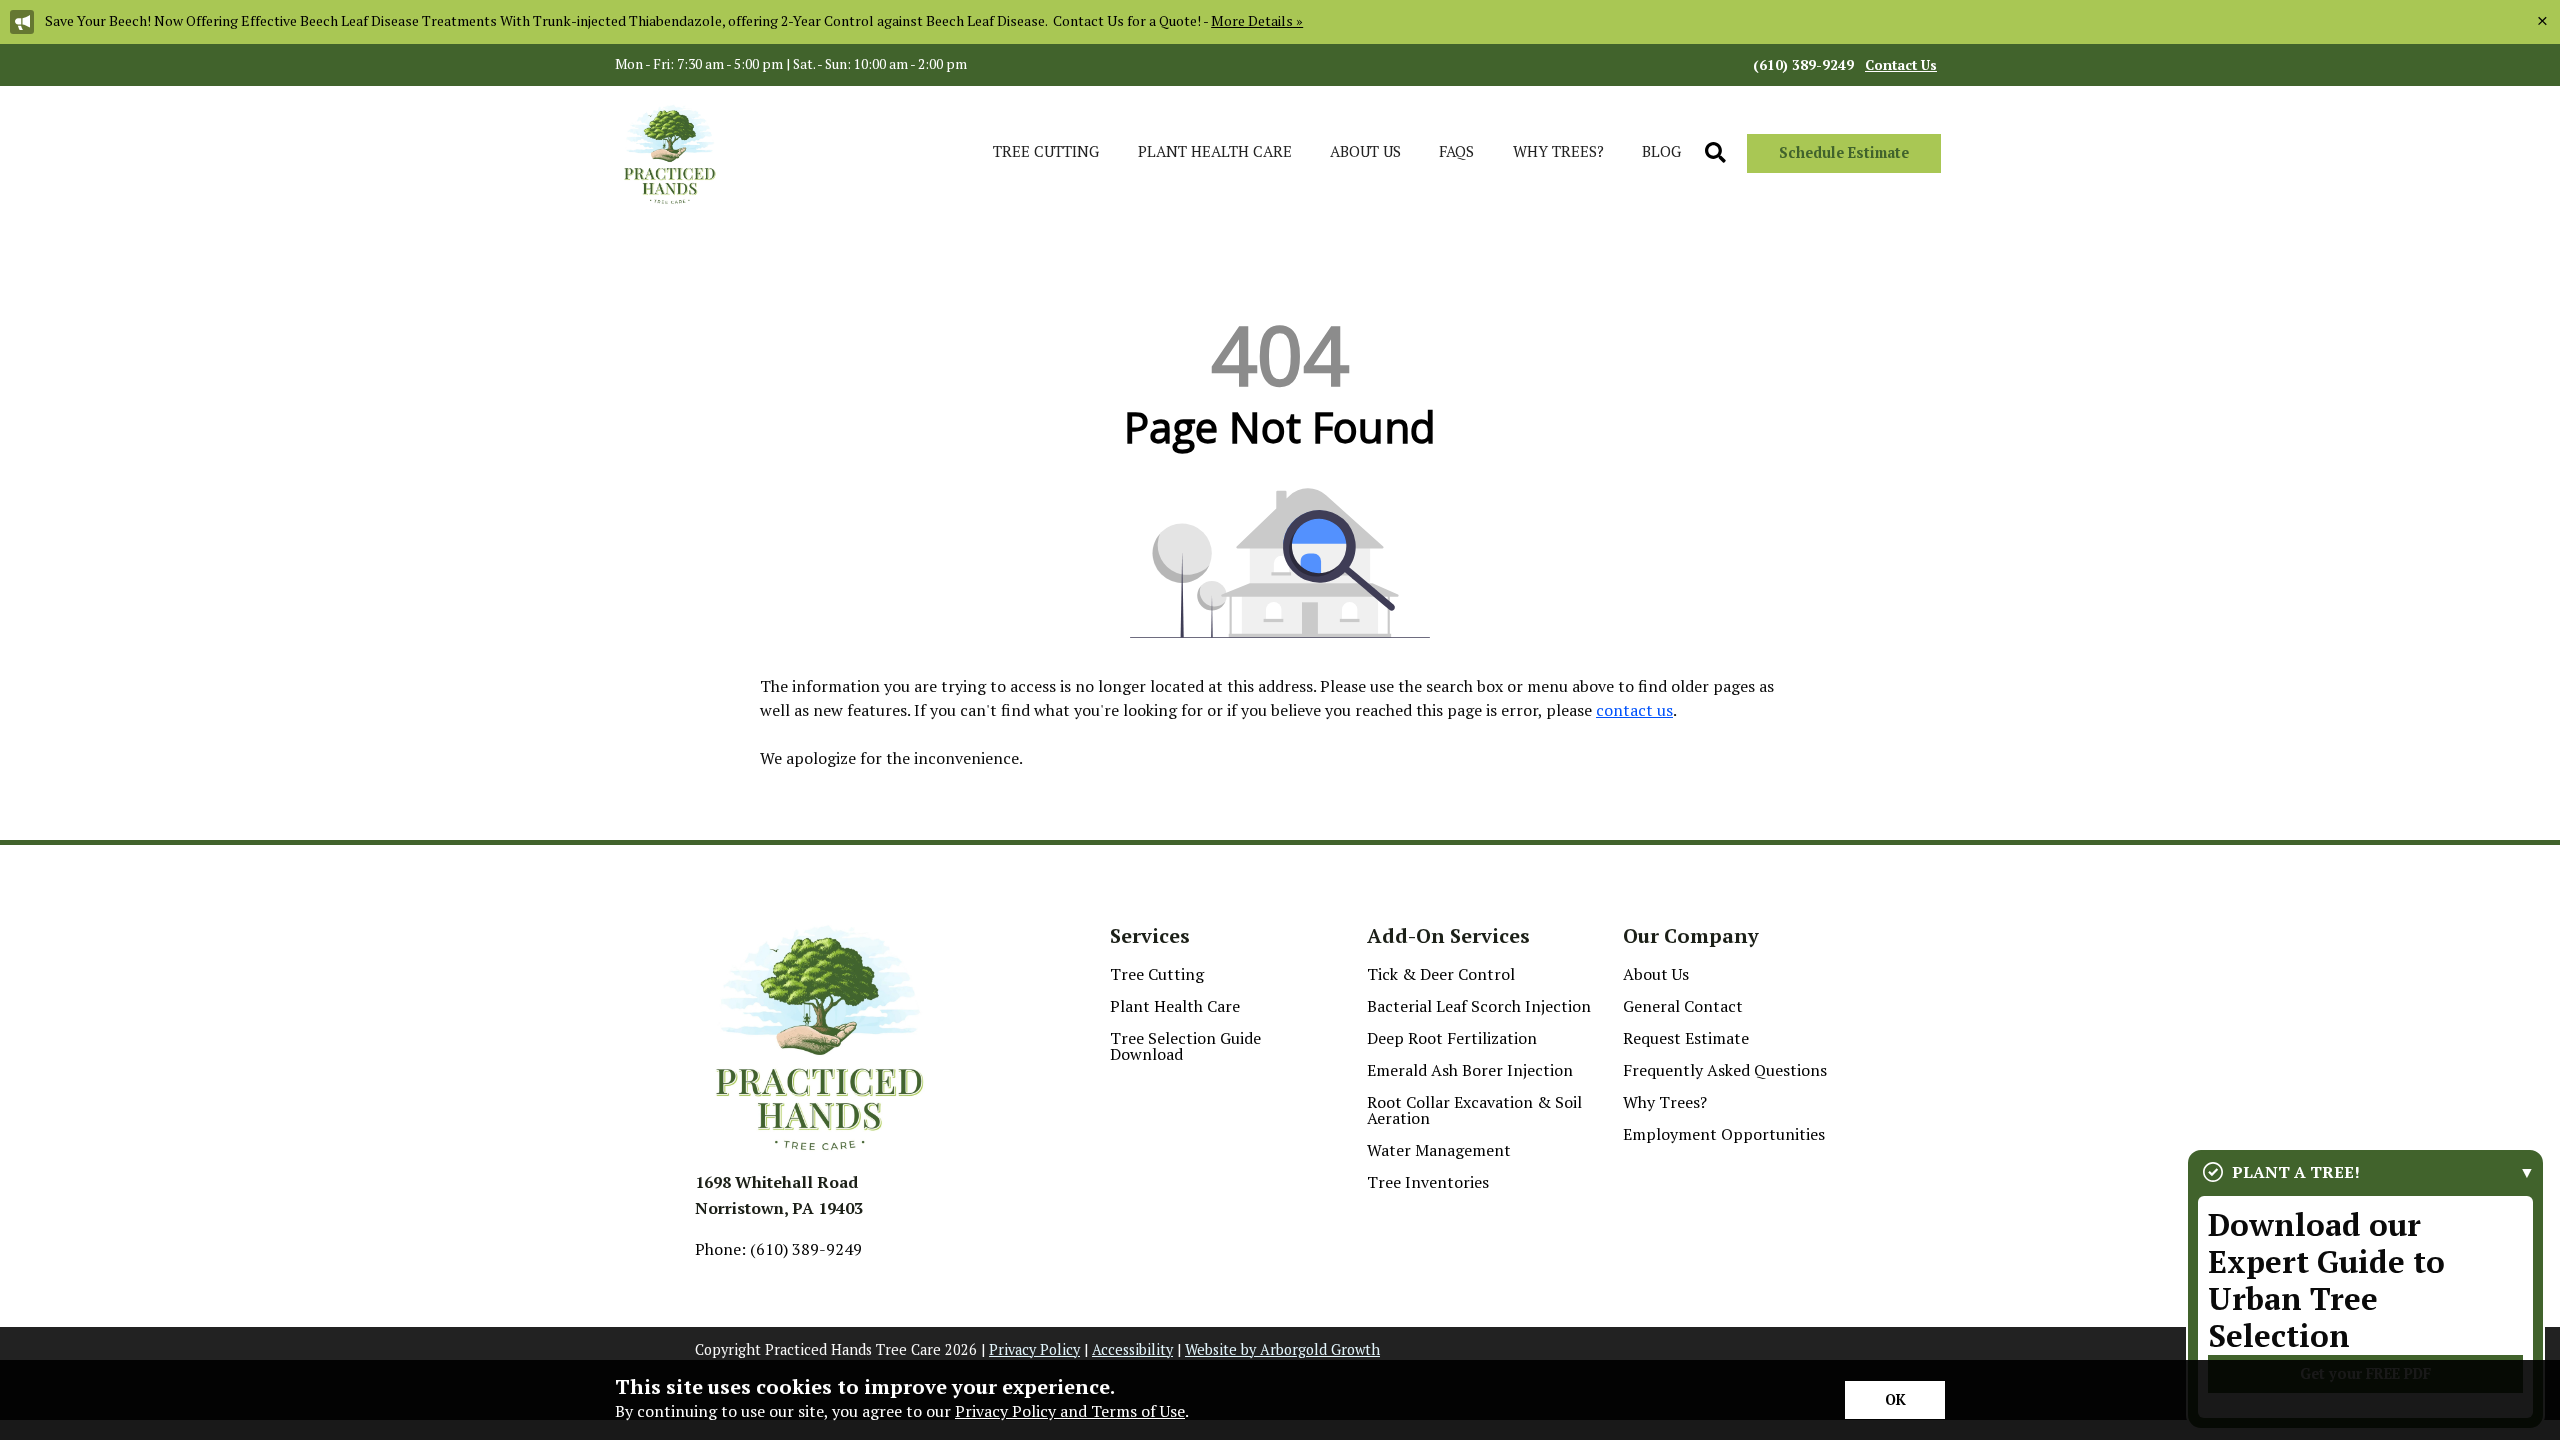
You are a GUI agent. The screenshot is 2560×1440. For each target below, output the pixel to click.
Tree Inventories (1428, 1182)
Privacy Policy (1034, 1349)
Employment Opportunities (1724, 1134)
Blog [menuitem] (1661, 151)
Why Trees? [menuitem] (1558, 151)
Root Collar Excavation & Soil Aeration (1474, 1110)
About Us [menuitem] (1365, 151)
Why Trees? (1665, 1102)
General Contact (1683, 1006)
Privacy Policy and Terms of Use (1070, 1411)
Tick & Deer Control (1441, 974)
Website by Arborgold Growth (1282, 1349)
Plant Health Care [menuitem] (1215, 151)
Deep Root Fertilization (1452, 1038)
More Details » (1257, 20)
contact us (1634, 710)
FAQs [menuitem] (1456, 151)
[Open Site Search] (1715, 153)
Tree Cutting (1157, 974)
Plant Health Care (1175, 1006)
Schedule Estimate (1844, 152)
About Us (1656, 974)
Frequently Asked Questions (1725, 1070)
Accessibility (1132, 1349)
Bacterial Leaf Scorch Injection (1479, 1006)
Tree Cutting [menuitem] (1046, 151)
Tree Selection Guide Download (1185, 1046)
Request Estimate (1686, 1038)
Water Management (1439, 1150)
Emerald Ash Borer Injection (1470, 1070)
